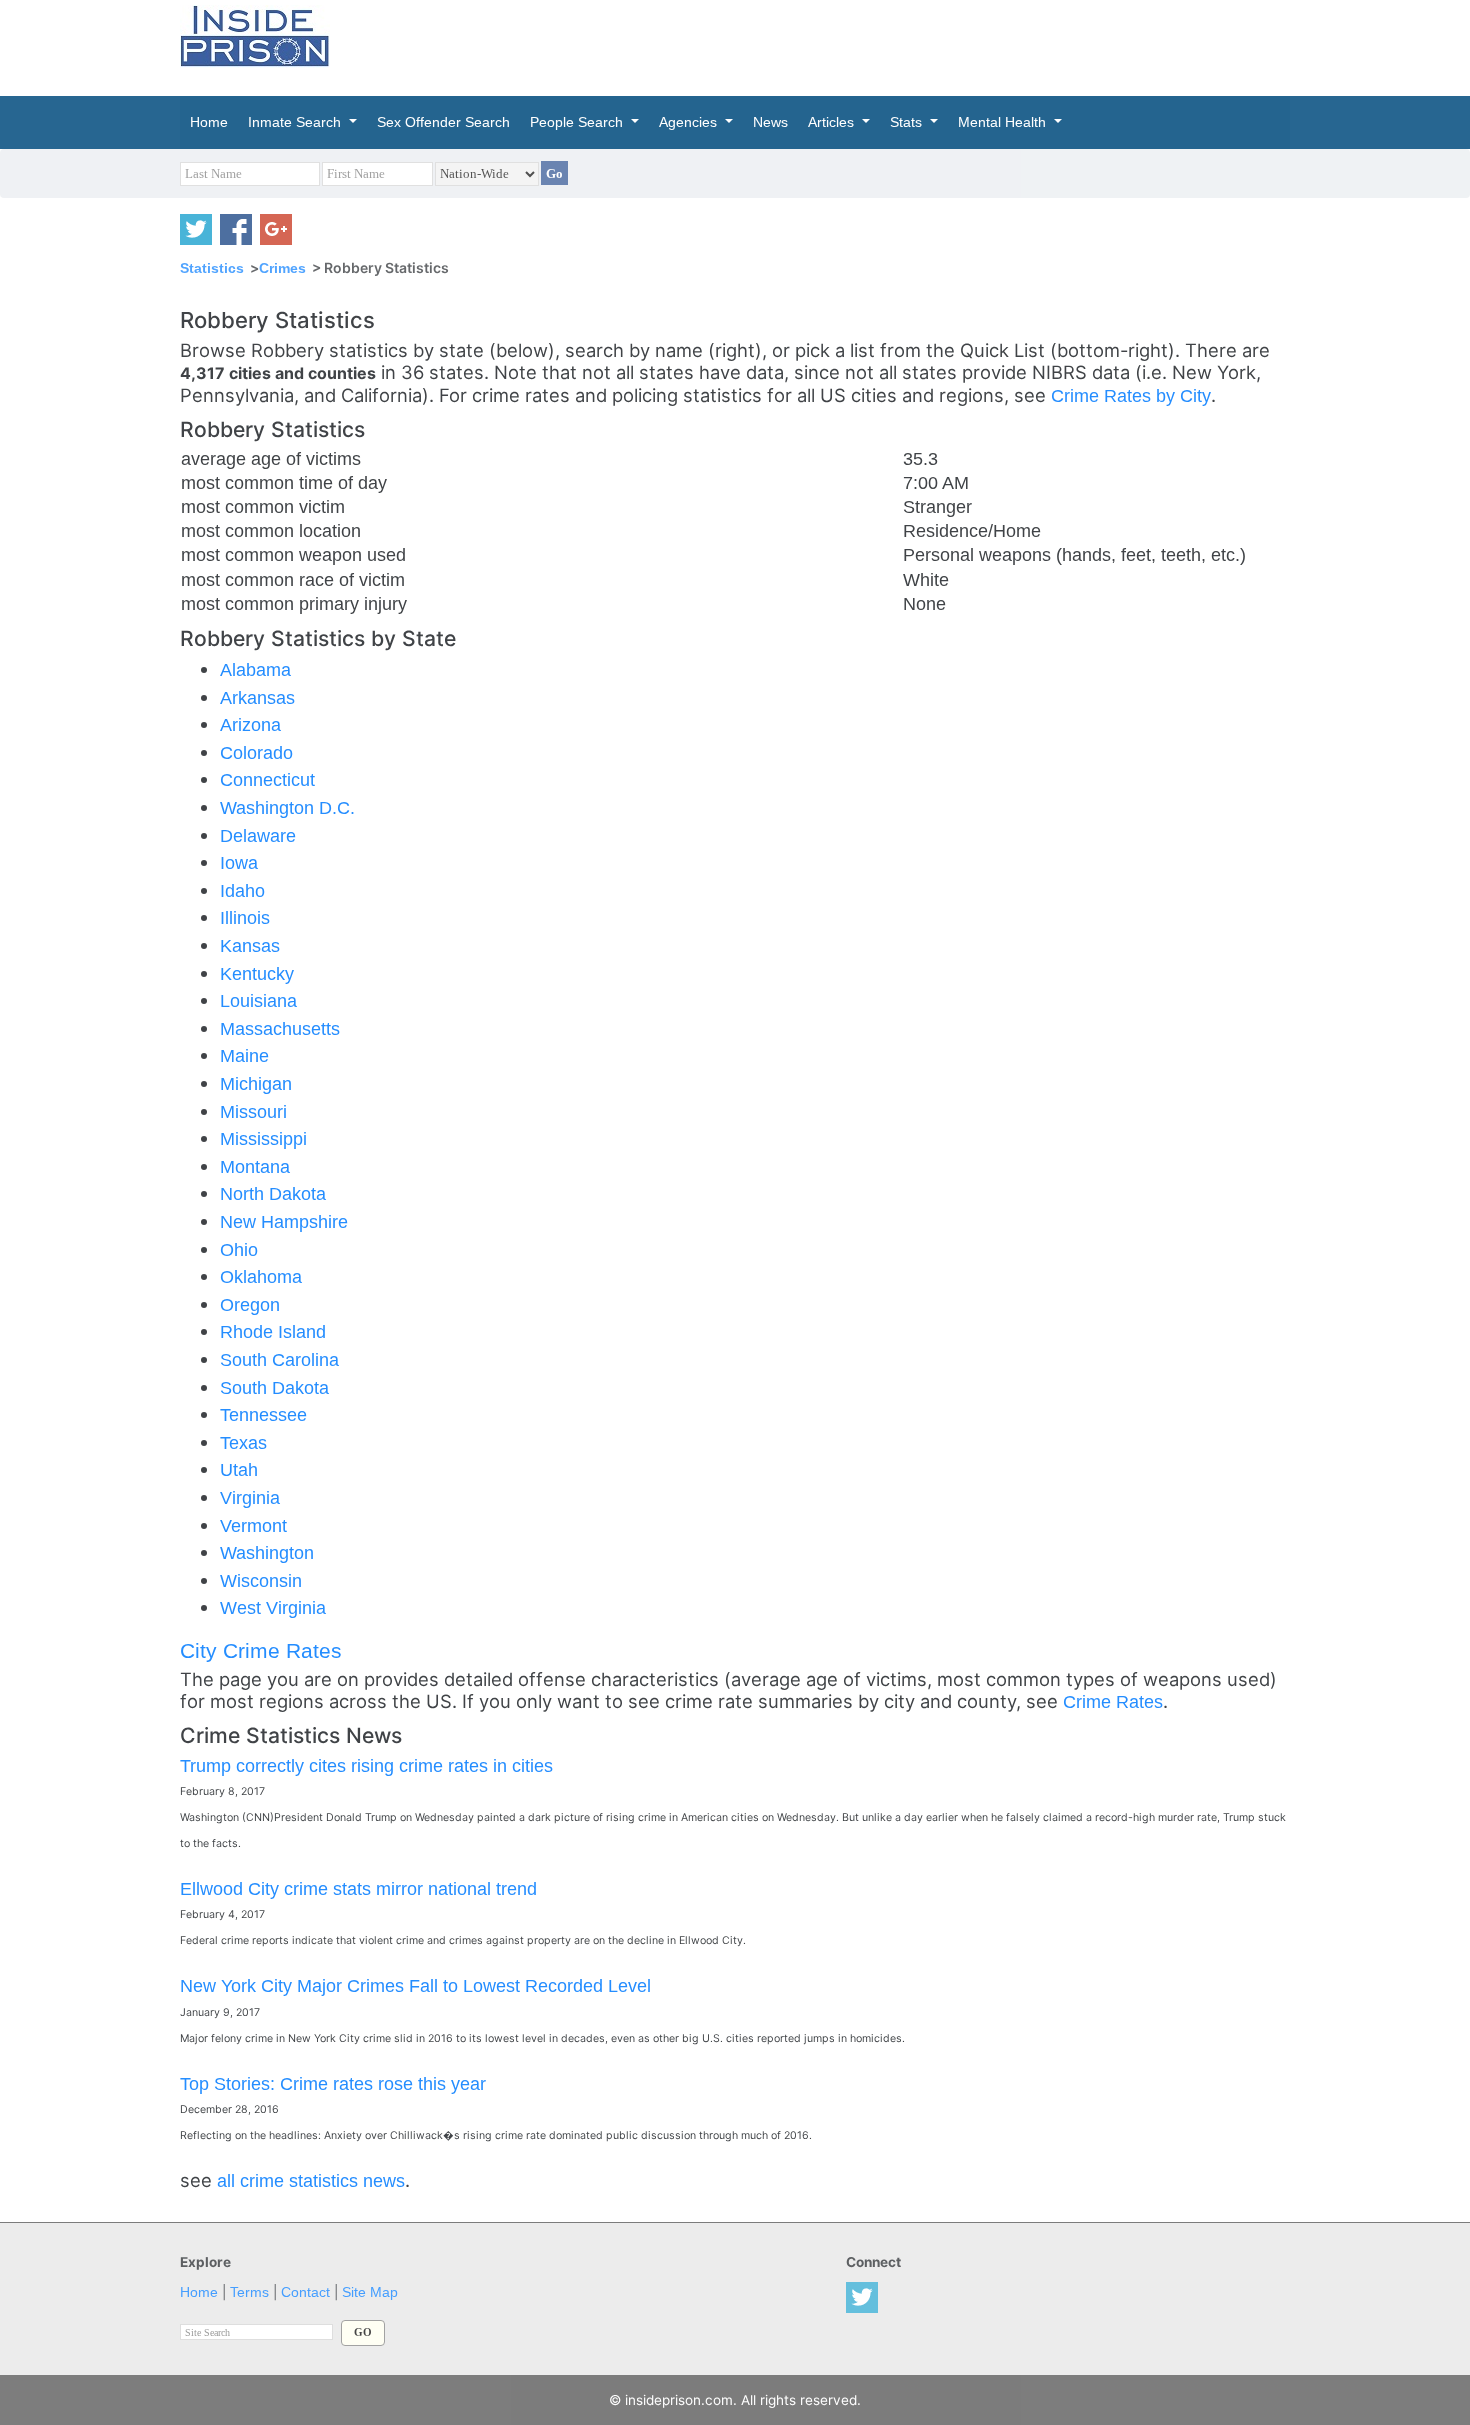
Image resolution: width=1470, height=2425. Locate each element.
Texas (243, 1442)
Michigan (256, 1083)
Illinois (245, 917)
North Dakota (273, 1193)
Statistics (212, 268)
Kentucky (257, 973)
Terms (249, 2292)
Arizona (250, 724)
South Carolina (279, 1359)
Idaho (242, 890)
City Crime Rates (261, 1650)
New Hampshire (284, 1221)
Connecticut (267, 779)
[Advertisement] (829, 45)
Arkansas (257, 697)
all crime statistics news (311, 2180)
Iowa (239, 862)
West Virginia (273, 1607)
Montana (255, 1166)
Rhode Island (273, 1331)
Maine (244, 1055)
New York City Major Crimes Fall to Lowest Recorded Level (415, 1985)
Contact (305, 2292)
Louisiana (258, 1000)
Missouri (253, 1111)
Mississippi (263, 1138)
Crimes (282, 268)
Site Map (370, 2292)
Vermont (253, 1525)
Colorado (256, 752)
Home (199, 2292)
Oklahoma (261, 1276)
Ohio (239, 1249)
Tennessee (263, 1414)
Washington (267, 1552)
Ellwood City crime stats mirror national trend (358, 1888)
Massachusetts (280, 1028)
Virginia (250, 1497)
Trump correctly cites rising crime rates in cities (366, 1765)
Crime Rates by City (1131, 395)
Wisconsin (261, 1580)
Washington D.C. (287, 807)
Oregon (250, 1304)
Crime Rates (1113, 1701)
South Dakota (274, 1387)
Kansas (250, 945)
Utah (239, 1469)
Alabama (255, 669)
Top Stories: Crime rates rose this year (333, 2083)
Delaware (258, 835)
